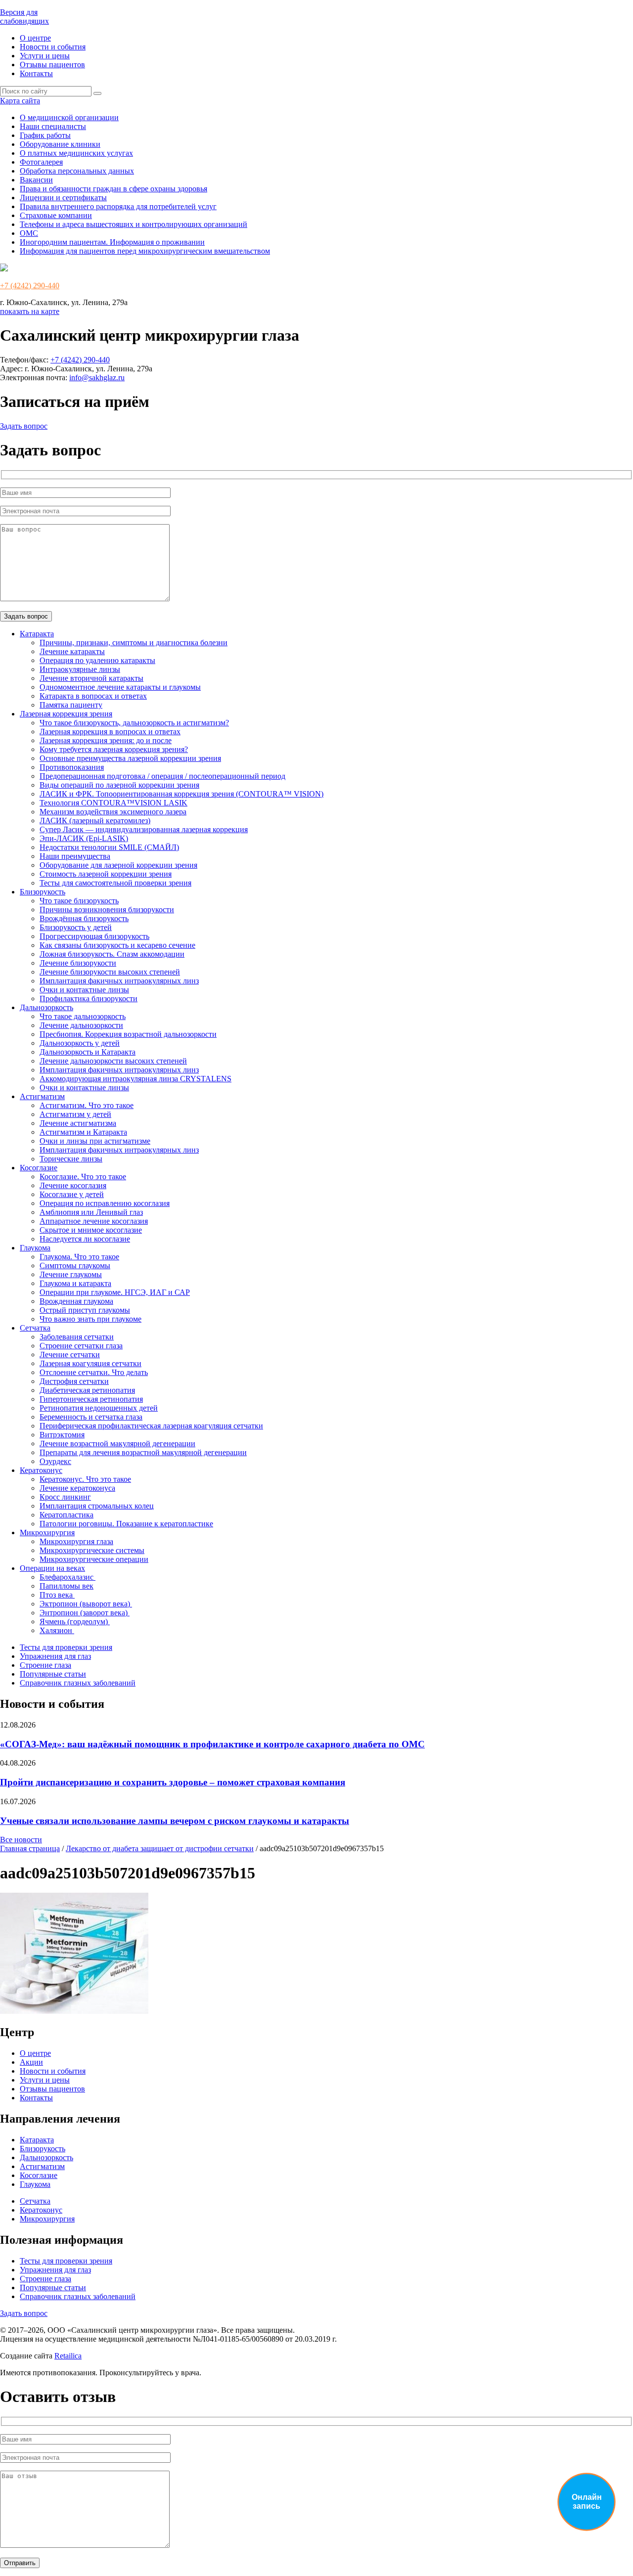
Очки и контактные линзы (84, 990)
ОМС (29, 233)
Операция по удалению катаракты (97, 660)
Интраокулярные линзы (80, 669)
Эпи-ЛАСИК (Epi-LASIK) (84, 838)
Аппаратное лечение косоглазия (94, 1221)
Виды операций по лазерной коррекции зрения (119, 785)
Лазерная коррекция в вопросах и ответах (110, 732)
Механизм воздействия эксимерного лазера (113, 812)
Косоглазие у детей (72, 1194)
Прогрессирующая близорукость (94, 936)
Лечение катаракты (72, 651)
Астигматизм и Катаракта (83, 1132)
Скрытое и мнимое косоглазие (91, 1230)
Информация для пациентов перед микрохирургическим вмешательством (145, 251)
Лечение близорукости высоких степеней (110, 972)
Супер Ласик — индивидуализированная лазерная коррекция (144, 829)
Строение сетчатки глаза (81, 1346)
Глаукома (35, 1248)
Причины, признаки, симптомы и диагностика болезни (134, 643)
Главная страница (30, 1848)
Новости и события (53, 47)
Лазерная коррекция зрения (66, 714)
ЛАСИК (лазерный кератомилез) (95, 821)
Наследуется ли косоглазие (85, 1239)
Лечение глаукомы (71, 1274)
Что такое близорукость (79, 901)
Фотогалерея (41, 162)
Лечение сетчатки (70, 1355)
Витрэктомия (62, 1435)
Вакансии (36, 180)
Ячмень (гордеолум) (75, 1621)
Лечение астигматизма (78, 1123)
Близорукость (43, 892)
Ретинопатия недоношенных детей (99, 1408)
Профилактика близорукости (89, 999)
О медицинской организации (69, 117)
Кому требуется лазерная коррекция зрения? (114, 749)
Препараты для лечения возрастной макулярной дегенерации (143, 1452)
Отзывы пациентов (52, 65)
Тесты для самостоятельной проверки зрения (115, 883)
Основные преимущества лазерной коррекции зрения (130, 758)
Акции (31, 2062)
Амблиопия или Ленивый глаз (91, 1212)
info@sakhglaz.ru (97, 378)
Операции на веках (52, 1568)
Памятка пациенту (71, 705)
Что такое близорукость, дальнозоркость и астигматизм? (134, 723)
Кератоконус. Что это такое (85, 1479)
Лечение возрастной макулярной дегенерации (117, 1443)
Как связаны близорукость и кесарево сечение (117, 945)
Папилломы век (67, 1586)
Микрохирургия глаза (76, 1541)
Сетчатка (35, 1328)
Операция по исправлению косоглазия (105, 1203)
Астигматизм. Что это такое (87, 1105)
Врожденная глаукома (76, 1301)
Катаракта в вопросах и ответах (93, 696)
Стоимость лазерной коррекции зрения (106, 874)
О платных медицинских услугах (76, 153)
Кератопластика (67, 1515)
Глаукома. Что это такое (79, 1257)
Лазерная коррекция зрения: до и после (106, 740)
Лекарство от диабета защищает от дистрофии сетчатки (160, 1848)
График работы (45, 135)
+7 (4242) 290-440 (30, 286)
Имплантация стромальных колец (97, 1506)
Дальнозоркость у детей (80, 1043)
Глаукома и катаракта (75, 1283)
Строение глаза (45, 1665)
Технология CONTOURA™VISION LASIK (113, 803)
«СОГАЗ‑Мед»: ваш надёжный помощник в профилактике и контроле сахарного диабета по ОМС (212, 1744)
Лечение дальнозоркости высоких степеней (113, 1061)
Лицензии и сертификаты (63, 198)
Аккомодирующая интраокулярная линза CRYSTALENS (136, 1079)
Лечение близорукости (78, 963)
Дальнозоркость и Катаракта (88, 1052)
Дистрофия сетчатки (74, 1381)
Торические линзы (71, 1159)
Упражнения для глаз (55, 1656)
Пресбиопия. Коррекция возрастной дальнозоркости (128, 1034)
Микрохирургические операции (94, 1559)
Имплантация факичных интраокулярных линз (119, 981)
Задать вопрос (24, 426)
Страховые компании (56, 215)
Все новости (21, 1840)
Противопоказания (72, 767)
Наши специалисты (53, 126)
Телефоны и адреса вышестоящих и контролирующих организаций (134, 224)
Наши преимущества (75, 856)
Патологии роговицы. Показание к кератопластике (126, 1524)
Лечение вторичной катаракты (91, 678)
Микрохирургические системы (92, 1550)
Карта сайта (20, 101)
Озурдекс (55, 1461)
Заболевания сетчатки (77, 1337)
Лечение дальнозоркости (81, 1025)
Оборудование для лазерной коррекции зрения (118, 865)
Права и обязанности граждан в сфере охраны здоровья (113, 189)
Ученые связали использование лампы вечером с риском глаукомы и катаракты (175, 1821)
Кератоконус (41, 1470)
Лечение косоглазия (73, 1185)
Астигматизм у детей (75, 1114)
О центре (35, 38)
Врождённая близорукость (84, 918)
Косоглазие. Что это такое (83, 1177)
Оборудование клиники (60, 144)
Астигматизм (42, 1096)
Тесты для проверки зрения (66, 1647)
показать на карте (30, 311)
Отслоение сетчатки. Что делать (94, 1372)
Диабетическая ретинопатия (87, 1390)
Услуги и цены (45, 56)
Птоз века (57, 1595)
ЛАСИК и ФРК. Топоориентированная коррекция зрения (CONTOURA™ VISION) (181, 794)
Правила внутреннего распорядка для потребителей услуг (118, 206)
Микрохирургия (47, 1532)
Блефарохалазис (68, 1577)
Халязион (57, 1630)
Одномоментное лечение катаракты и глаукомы (120, 687)
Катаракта (37, 634)
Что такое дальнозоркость (83, 1016)
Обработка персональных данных (77, 171)
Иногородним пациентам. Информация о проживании (112, 242)
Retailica (68, 2356)
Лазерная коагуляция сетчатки (90, 1363)
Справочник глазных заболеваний (78, 1683)
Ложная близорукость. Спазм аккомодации (112, 954)
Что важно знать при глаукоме (90, 1319)
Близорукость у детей (76, 927)
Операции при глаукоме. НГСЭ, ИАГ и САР (115, 1292)
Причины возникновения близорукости (107, 910)
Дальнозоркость (46, 1007)
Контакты (36, 73)
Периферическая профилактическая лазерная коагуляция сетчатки (151, 1426)
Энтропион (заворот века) (85, 1613)
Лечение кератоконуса (77, 1488)
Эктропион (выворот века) (86, 1604)
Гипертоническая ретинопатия (91, 1399)
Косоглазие (39, 1168)
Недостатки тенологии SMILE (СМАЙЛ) (109, 847)
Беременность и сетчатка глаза (91, 1417)
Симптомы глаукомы (75, 1266)
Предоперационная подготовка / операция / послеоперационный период (162, 776)
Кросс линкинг (65, 1497)
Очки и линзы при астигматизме (95, 1141)
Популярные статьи (53, 1674)
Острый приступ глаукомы (85, 1310)
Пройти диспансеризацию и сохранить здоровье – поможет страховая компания (173, 1782)
